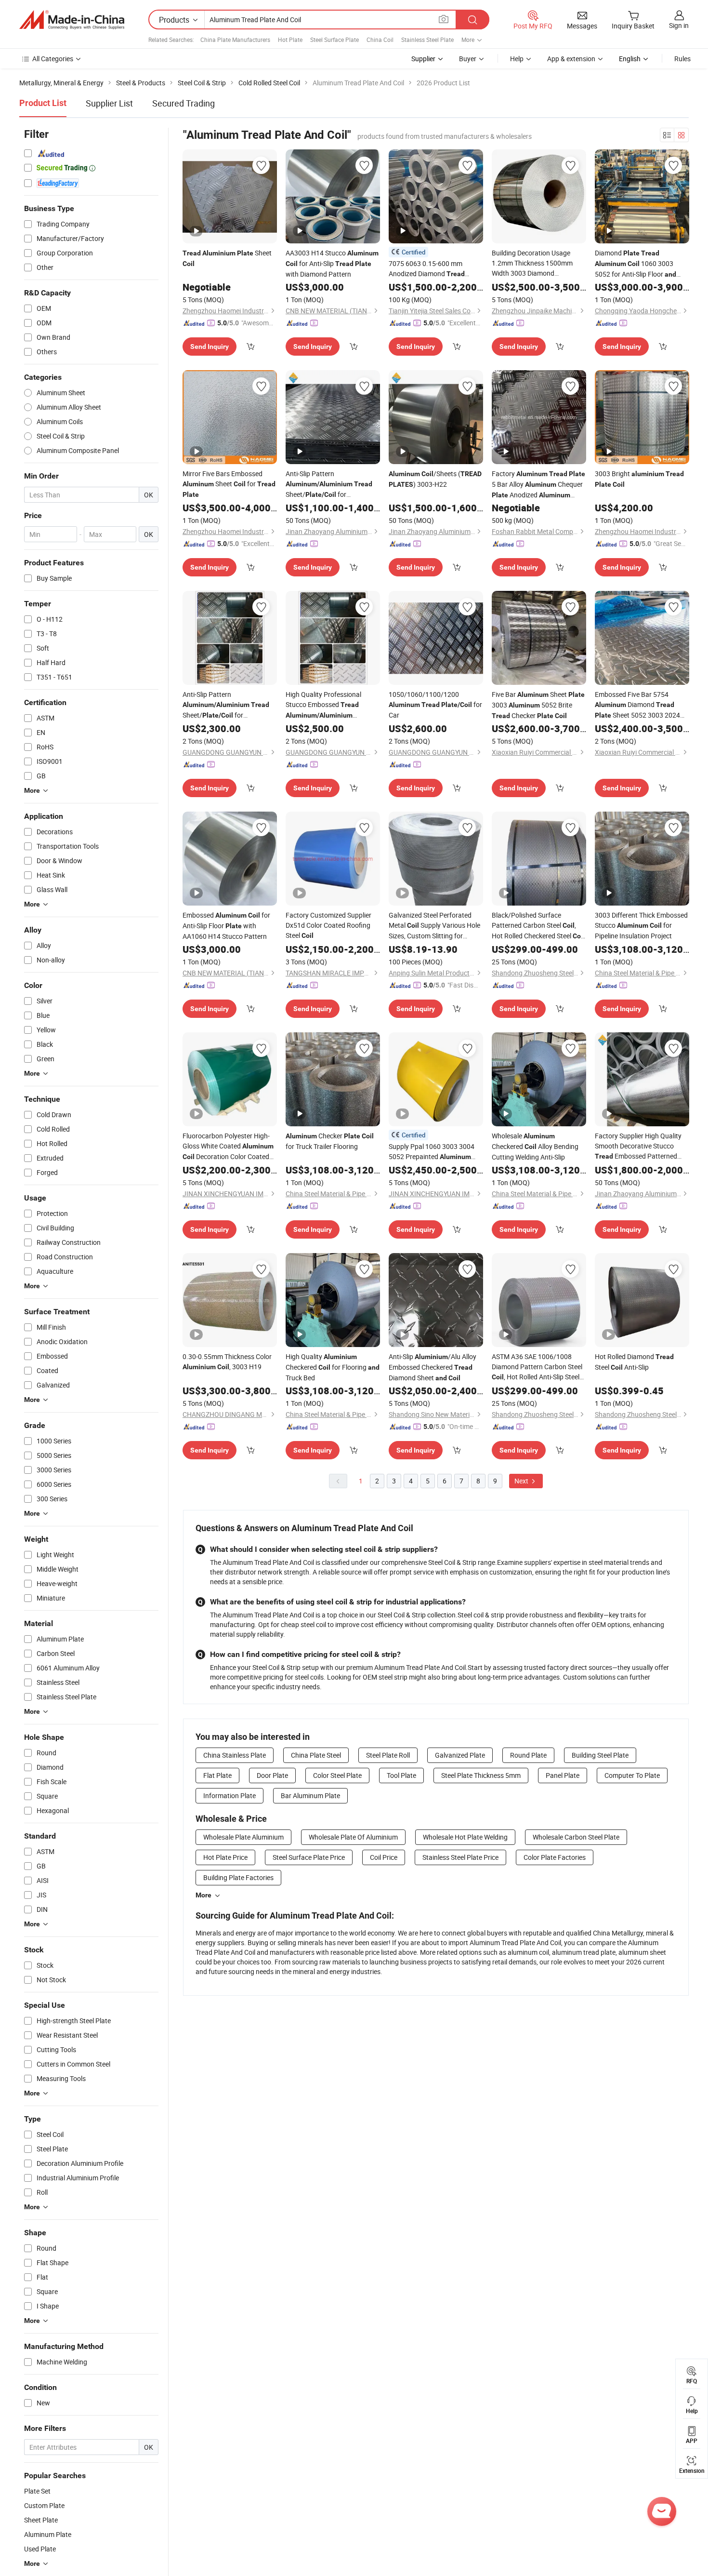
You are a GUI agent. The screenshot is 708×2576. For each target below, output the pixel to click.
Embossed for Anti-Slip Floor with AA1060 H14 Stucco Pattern (226, 926)
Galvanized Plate (460, 1755)
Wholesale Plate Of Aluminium (353, 1837)
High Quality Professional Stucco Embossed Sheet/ (323, 705)
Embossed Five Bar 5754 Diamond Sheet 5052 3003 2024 (637, 705)
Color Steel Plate (337, 1775)
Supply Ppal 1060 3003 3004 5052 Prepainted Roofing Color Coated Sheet (432, 1152)
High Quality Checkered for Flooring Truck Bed (333, 1367)
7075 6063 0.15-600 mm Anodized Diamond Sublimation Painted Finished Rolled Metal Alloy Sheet (432, 269)
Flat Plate (217, 1775)
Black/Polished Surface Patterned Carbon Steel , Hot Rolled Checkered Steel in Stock (538, 926)
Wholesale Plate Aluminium (243, 1837)
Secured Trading (184, 103)
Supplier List (109, 103)
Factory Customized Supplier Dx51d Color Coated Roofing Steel (328, 925)
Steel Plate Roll (388, 1755)
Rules (682, 59)
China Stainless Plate (235, 1755)
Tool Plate (401, 1775)
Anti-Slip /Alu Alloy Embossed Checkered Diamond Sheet (433, 1367)
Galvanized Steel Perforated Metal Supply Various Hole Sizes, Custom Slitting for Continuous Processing (434, 926)
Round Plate (528, 1755)
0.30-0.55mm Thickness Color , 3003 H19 (227, 1361)
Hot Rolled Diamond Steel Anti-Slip (634, 1362)
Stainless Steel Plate (427, 40)
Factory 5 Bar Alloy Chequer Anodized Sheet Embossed (538, 485)
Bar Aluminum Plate (310, 1795)
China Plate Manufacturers (235, 40)
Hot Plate (290, 40)
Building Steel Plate (600, 1755)
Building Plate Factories (238, 1877)
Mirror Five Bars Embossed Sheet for (229, 484)
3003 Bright (639, 479)
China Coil (380, 40)
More (203, 1895)
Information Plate (229, 1795)
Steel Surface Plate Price (309, 1857)
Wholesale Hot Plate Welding (465, 1837)
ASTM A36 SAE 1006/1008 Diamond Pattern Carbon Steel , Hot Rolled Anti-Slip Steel (537, 1367)
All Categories (53, 59)
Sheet (227, 258)
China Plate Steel (316, 1755)
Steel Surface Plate (334, 40)
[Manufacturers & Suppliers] (72, 20)
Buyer (468, 59)
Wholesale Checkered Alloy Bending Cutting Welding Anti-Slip (535, 1146)
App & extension (571, 59)
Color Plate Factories (555, 1857)
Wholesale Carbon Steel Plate (576, 1837)
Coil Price (384, 1857)
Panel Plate (563, 1775)
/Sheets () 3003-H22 (435, 479)
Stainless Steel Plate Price (460, 1857)
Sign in (679, 25)
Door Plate (272, 1775)
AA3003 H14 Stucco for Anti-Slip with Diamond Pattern (332, 263)
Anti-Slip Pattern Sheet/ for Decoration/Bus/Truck (329, 484)
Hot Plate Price (225, 1857)
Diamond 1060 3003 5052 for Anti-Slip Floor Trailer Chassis (636, 264)
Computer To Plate (632, 1775)
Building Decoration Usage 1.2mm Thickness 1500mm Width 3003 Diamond (533, 263)
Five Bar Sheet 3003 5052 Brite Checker (538, 705)
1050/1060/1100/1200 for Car (435, 705)
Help (517, 59)
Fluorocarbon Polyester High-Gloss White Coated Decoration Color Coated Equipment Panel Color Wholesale (228, 1147)
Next (522, 1481)
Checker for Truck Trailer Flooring (330, 1141)
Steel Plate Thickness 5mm (481, 1775)
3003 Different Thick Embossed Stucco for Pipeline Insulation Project (641, 925)
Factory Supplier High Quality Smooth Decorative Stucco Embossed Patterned (638, 1146)
